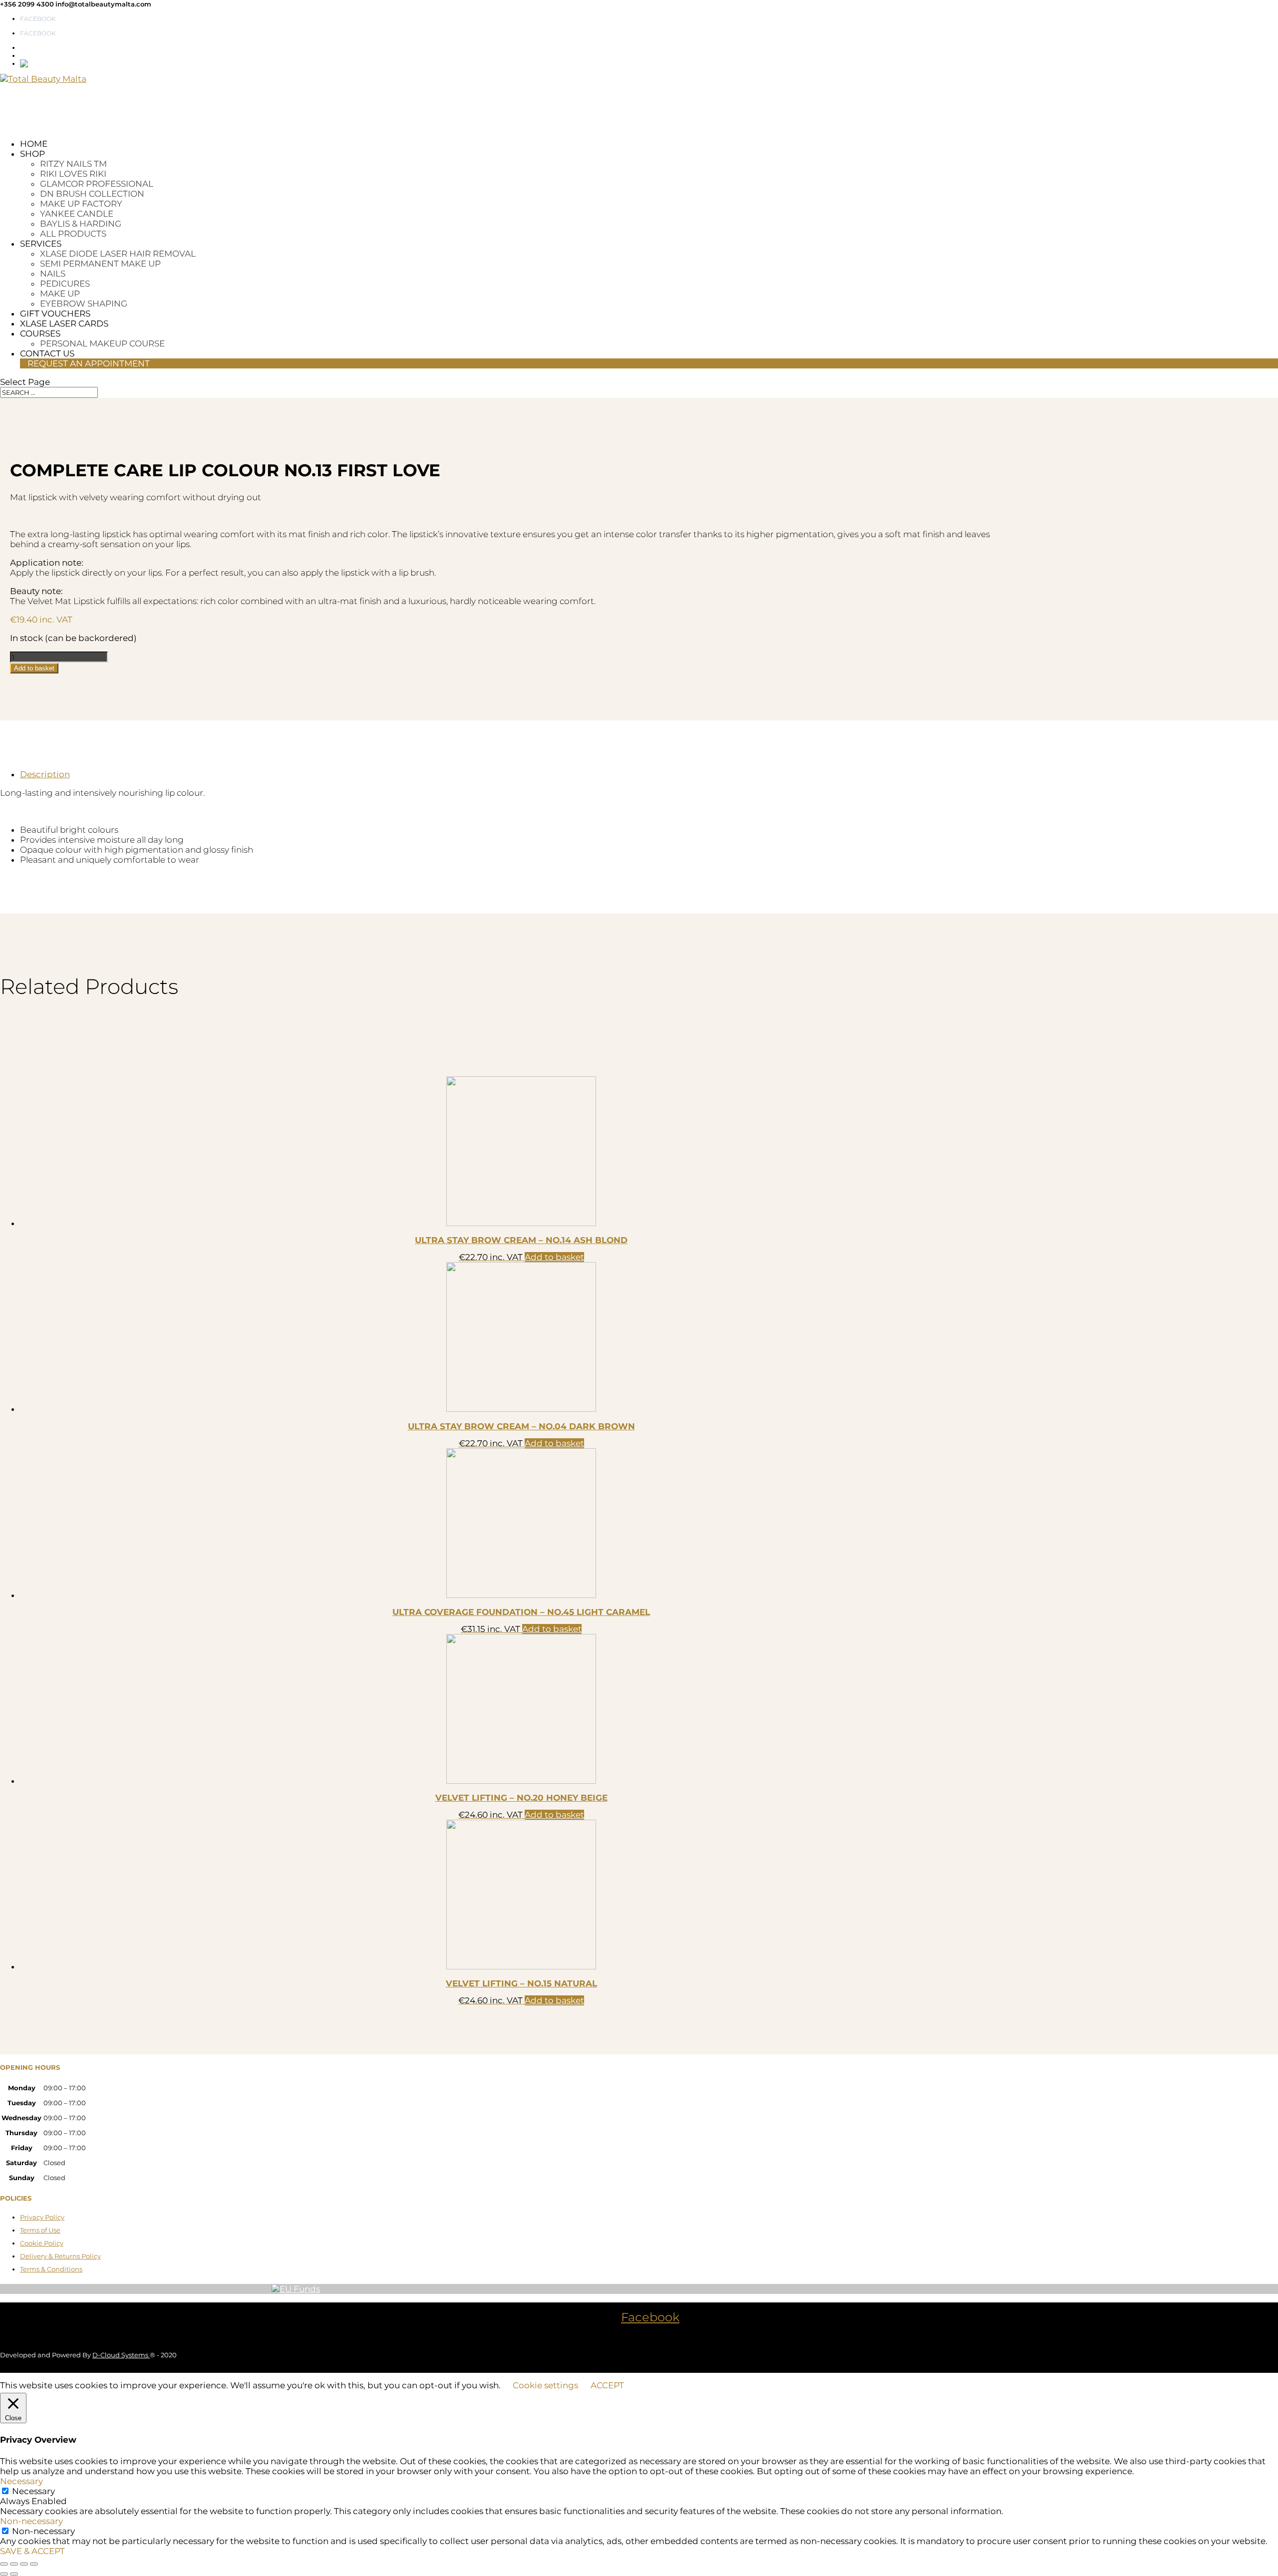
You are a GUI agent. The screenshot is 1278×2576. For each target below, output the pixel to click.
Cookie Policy (42, 2243)
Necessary (33, 2491)
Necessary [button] (21, 2481)
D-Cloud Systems (121, 2355)
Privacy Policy (42, 2217)
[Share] (24, 2564)
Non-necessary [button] (31, 2521)
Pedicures (65, 284)
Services (41, 244)
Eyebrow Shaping (84, 304)
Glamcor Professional (97, 184)
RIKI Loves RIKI (73, 174)
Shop (32, 154)
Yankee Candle (77, 214)
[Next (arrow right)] (14, 2574)
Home (34, 144)
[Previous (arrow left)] (4, 2574)
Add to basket (34, 668)
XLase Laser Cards (64, 323)
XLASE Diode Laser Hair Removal (118, 254)
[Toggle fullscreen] (14, 2564)
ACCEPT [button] (607, 2385)
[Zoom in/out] (4, 2564)
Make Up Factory (81, 204)
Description (45, 774)
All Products (73, 234)
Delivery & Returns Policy (60, 2256)
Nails (53, 274)
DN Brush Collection (92, 194)
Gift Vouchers (55, 314)
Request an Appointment (89, 363)
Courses (40, 333)
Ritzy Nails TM (73, 164)
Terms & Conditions (51, 2269)
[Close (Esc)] (34, 2564)
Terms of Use (40, 2230)
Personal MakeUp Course (102, 343)
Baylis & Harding (81, 224)
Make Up (60, 294)
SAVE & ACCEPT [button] (32, 2551)
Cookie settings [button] (545, 2385)
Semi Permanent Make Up (100, 264)
